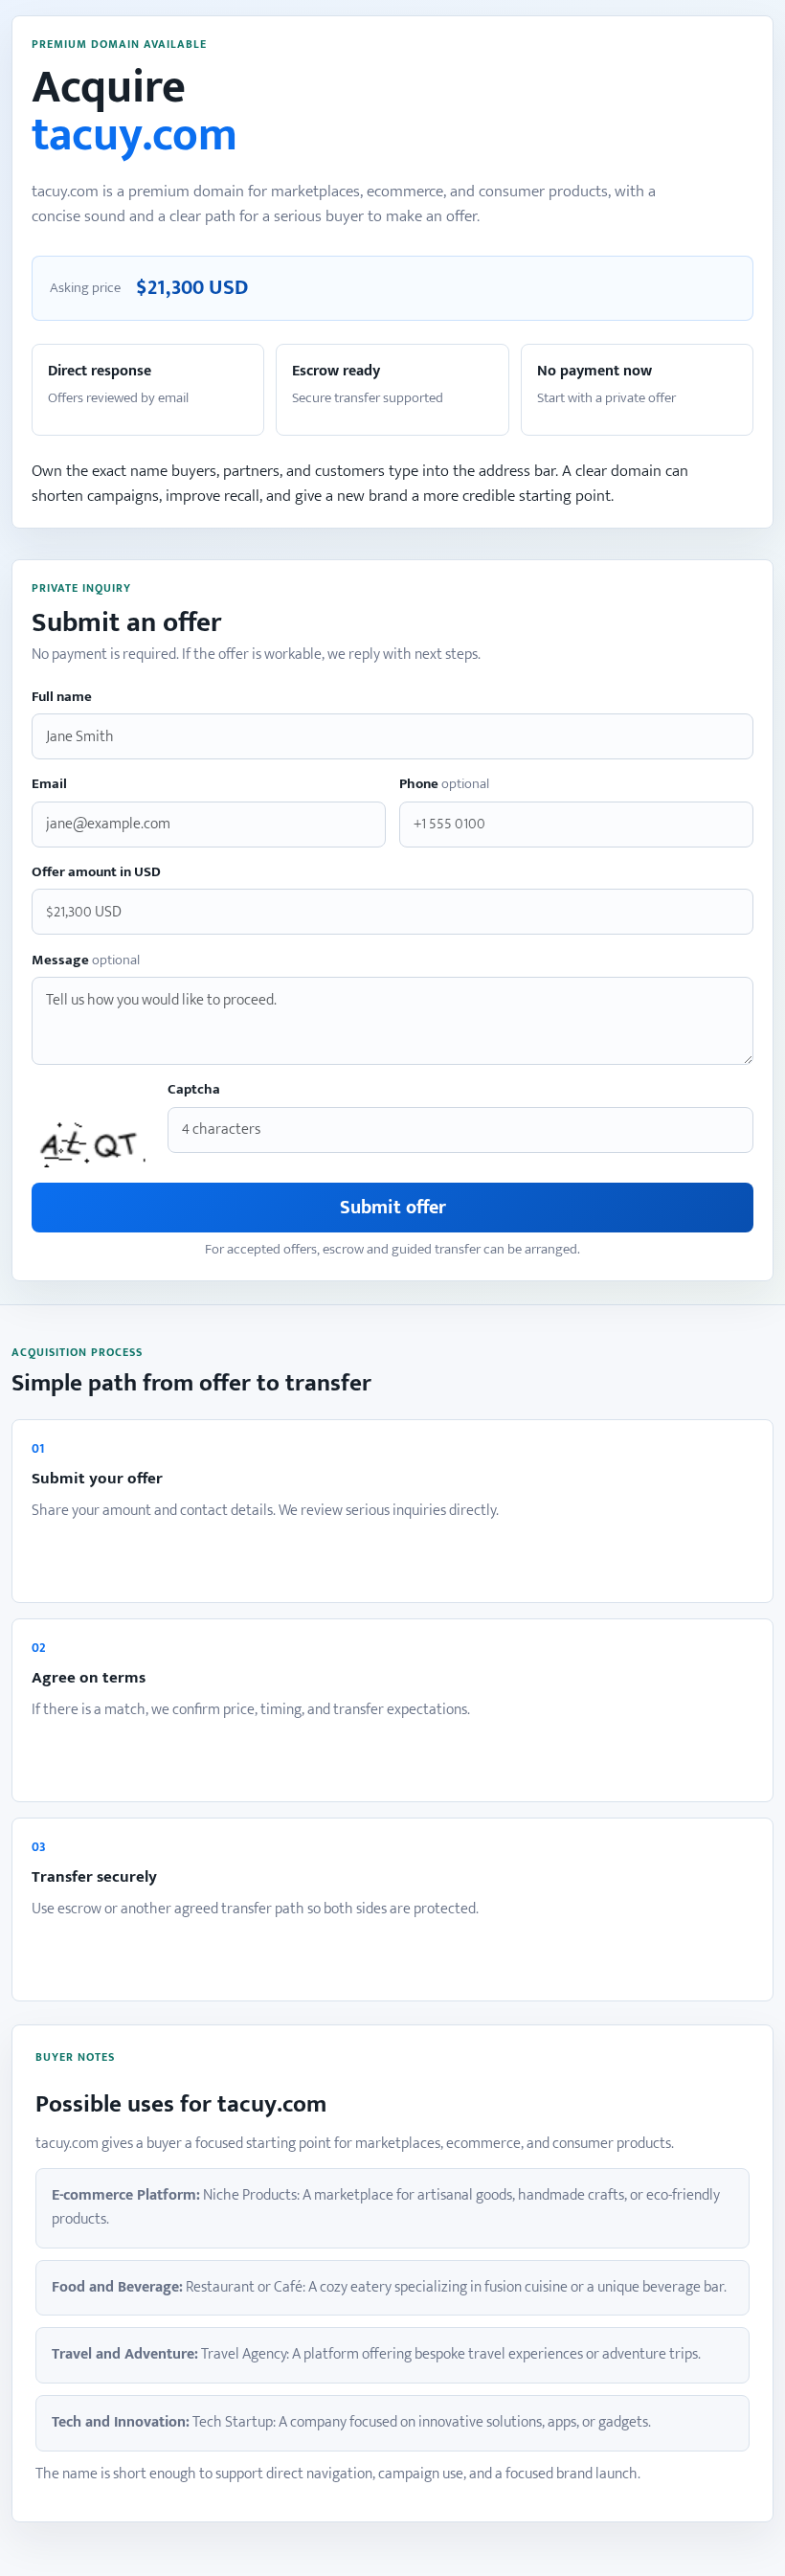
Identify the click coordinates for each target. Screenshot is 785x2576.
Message (86, 961)
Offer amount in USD (96, 873)
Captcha (194, 1090)
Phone (444, 785)
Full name (62, 698)
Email (49, 785)
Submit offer (393, 1208)
